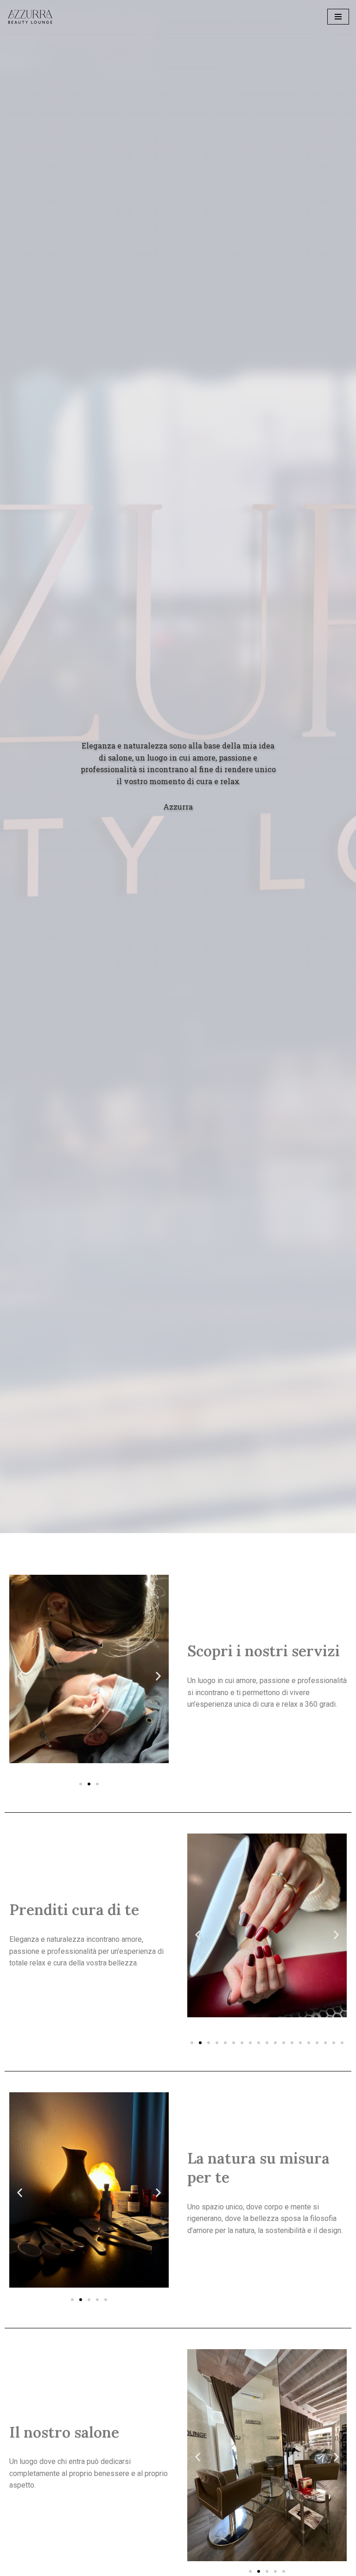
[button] (81, 1784)
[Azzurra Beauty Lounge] (30, 17)
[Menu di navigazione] (338, 17)
